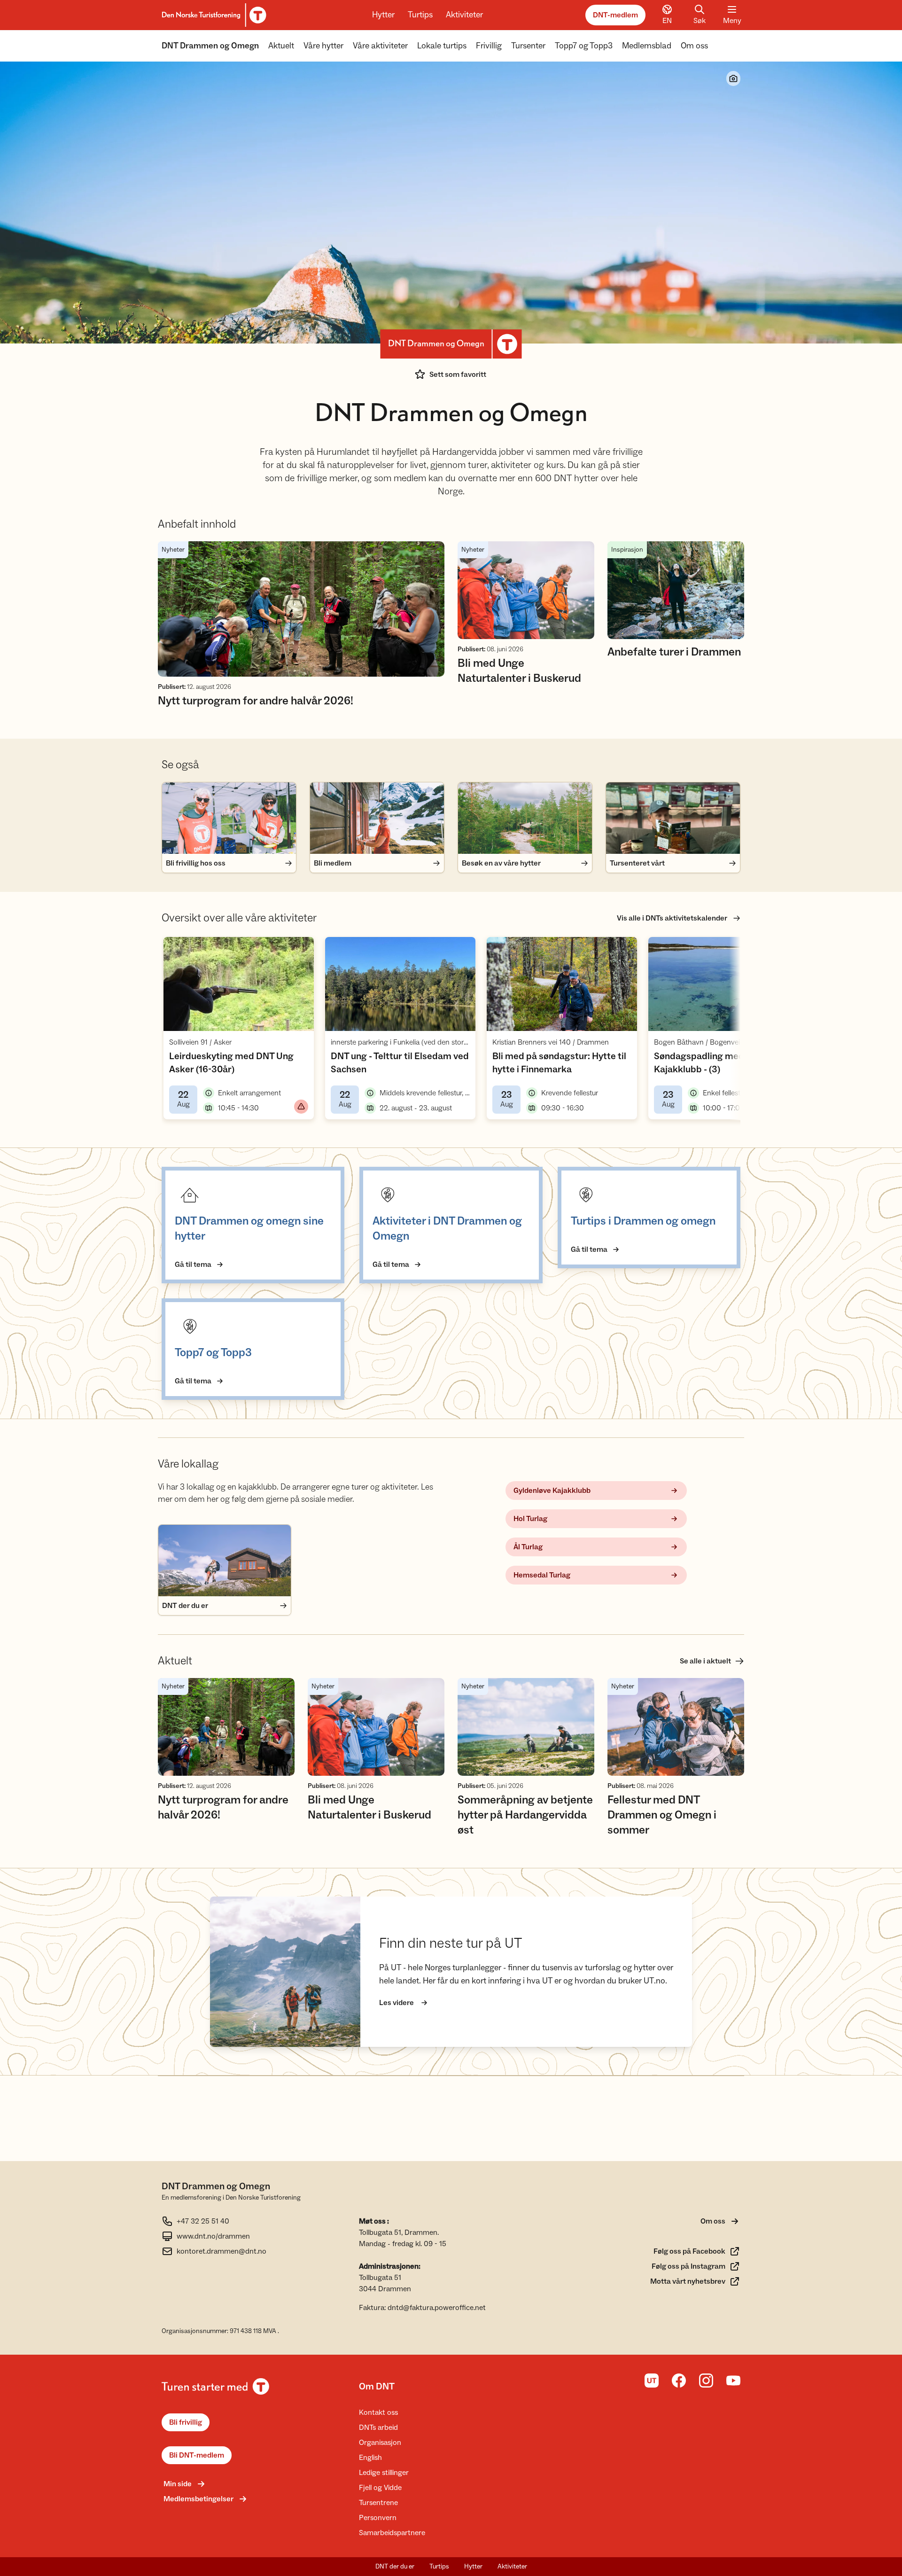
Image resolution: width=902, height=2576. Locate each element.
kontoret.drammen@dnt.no (222, 2251)
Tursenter (528, 46)
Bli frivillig (186, 2422)
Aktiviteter (464, 15)
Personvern (378, 2518)
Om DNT (377, 2387)
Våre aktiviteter (380, 46)
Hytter (383, 15)
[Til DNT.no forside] (213, 15)
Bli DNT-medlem (197, 2455)
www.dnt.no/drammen (213, 2236)
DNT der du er (395, 2567)
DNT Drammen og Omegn (210, 46)
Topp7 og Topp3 (584, 46)
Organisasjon (380, 2443)
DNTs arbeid (378, 2428)
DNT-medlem (615, 15)
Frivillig (489, 46)
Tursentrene (378, 2503)
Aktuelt (281, 46)
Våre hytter (323, 46)
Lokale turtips (442, 46)
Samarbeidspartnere (392, 2533)
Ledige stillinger (384, 2473)
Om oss (694, 46)
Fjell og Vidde (380, 2488)
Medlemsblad (647, 46)
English (370, 2458)
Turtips (420, 15)
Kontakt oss (378, 2412)
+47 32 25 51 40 (203, 2221)
